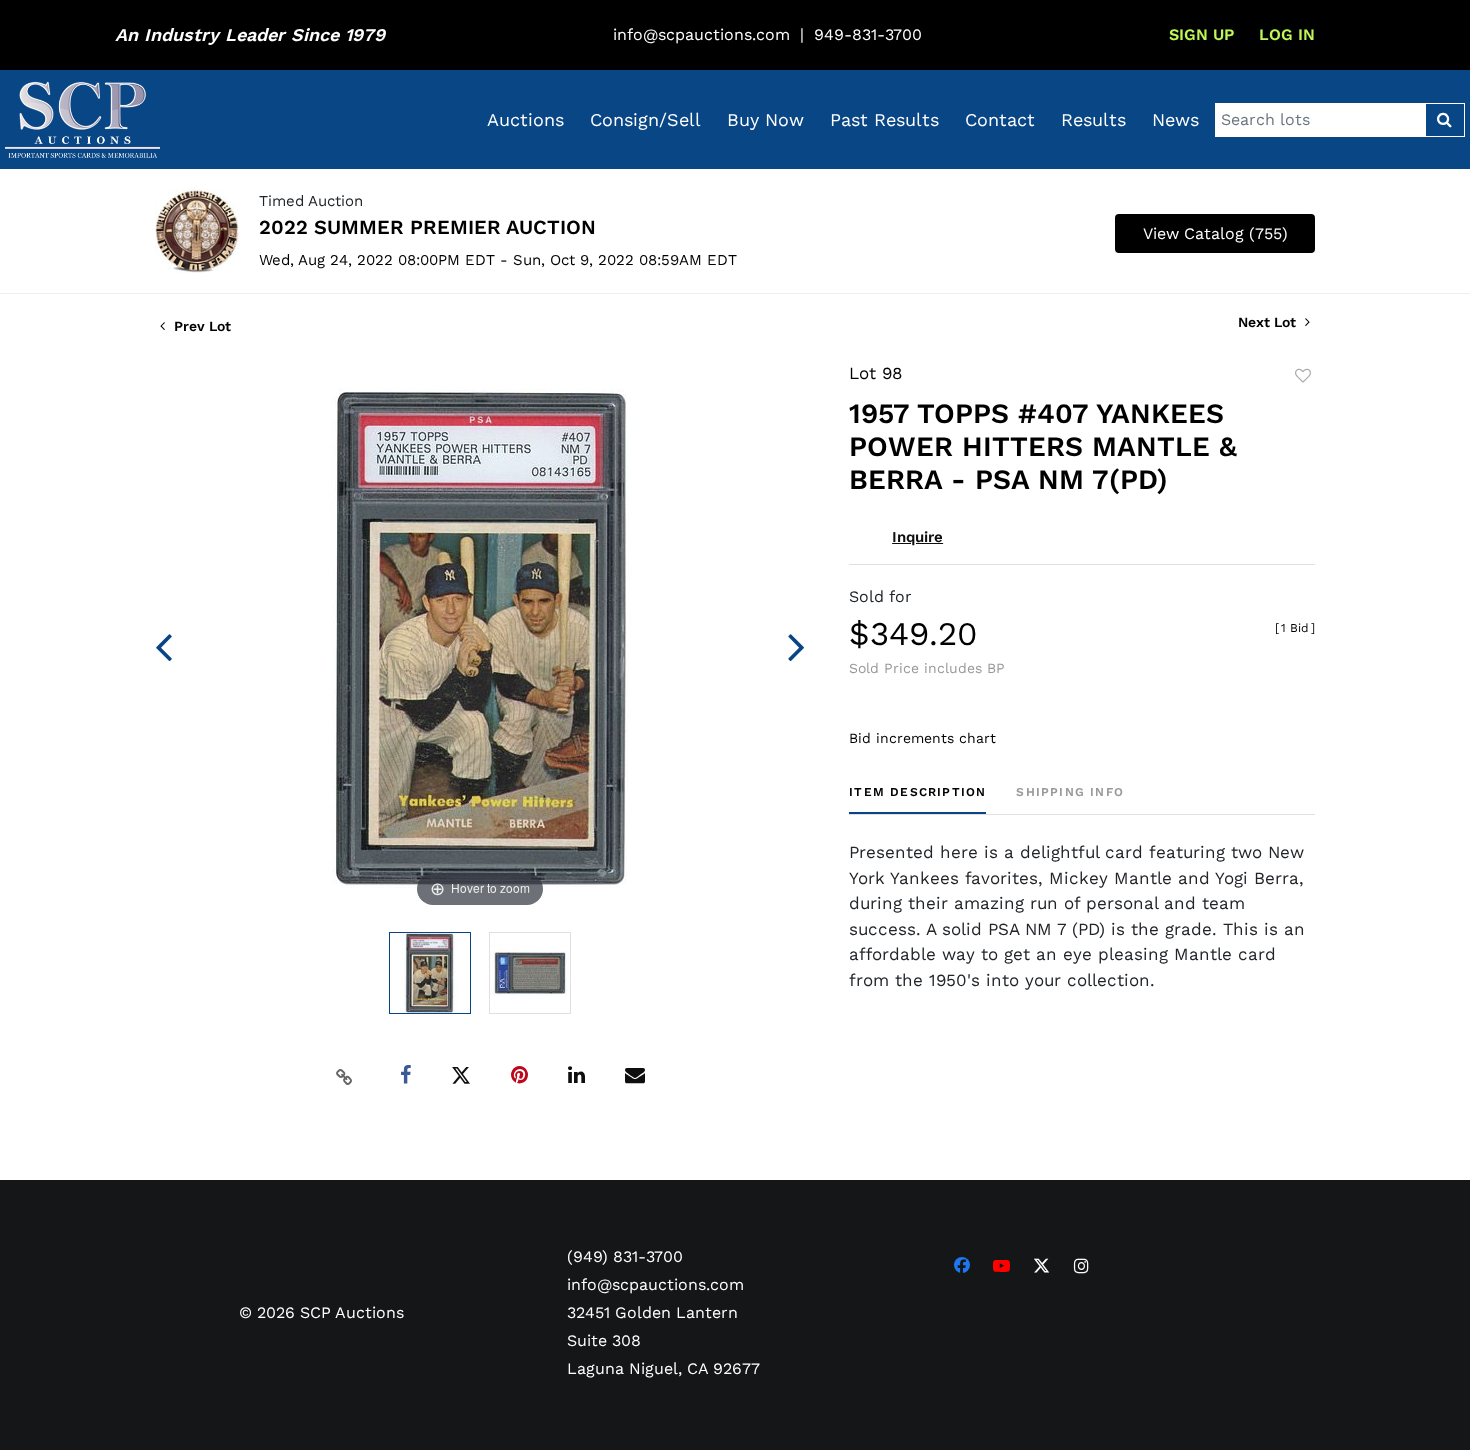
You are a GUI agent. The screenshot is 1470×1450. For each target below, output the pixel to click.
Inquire (917, 537)
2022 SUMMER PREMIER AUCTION (427, 227)
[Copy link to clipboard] (345, 1076)
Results (1093, 119)
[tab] (917, 799)
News (1175, 119)
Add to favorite (1303, 376)
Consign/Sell (645, 119)
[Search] (1444, 120)
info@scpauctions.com (701, 34)
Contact (1000, 119)
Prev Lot (200, 326)
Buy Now (765, 119)
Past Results (884, 119)
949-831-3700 (868, 34)
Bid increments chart (922, 738)
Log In (1287, 34)
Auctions (525, 119)
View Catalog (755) (1215, 233)
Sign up (1201, 34)
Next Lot (1269, 322)
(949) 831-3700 (625, 1256)
